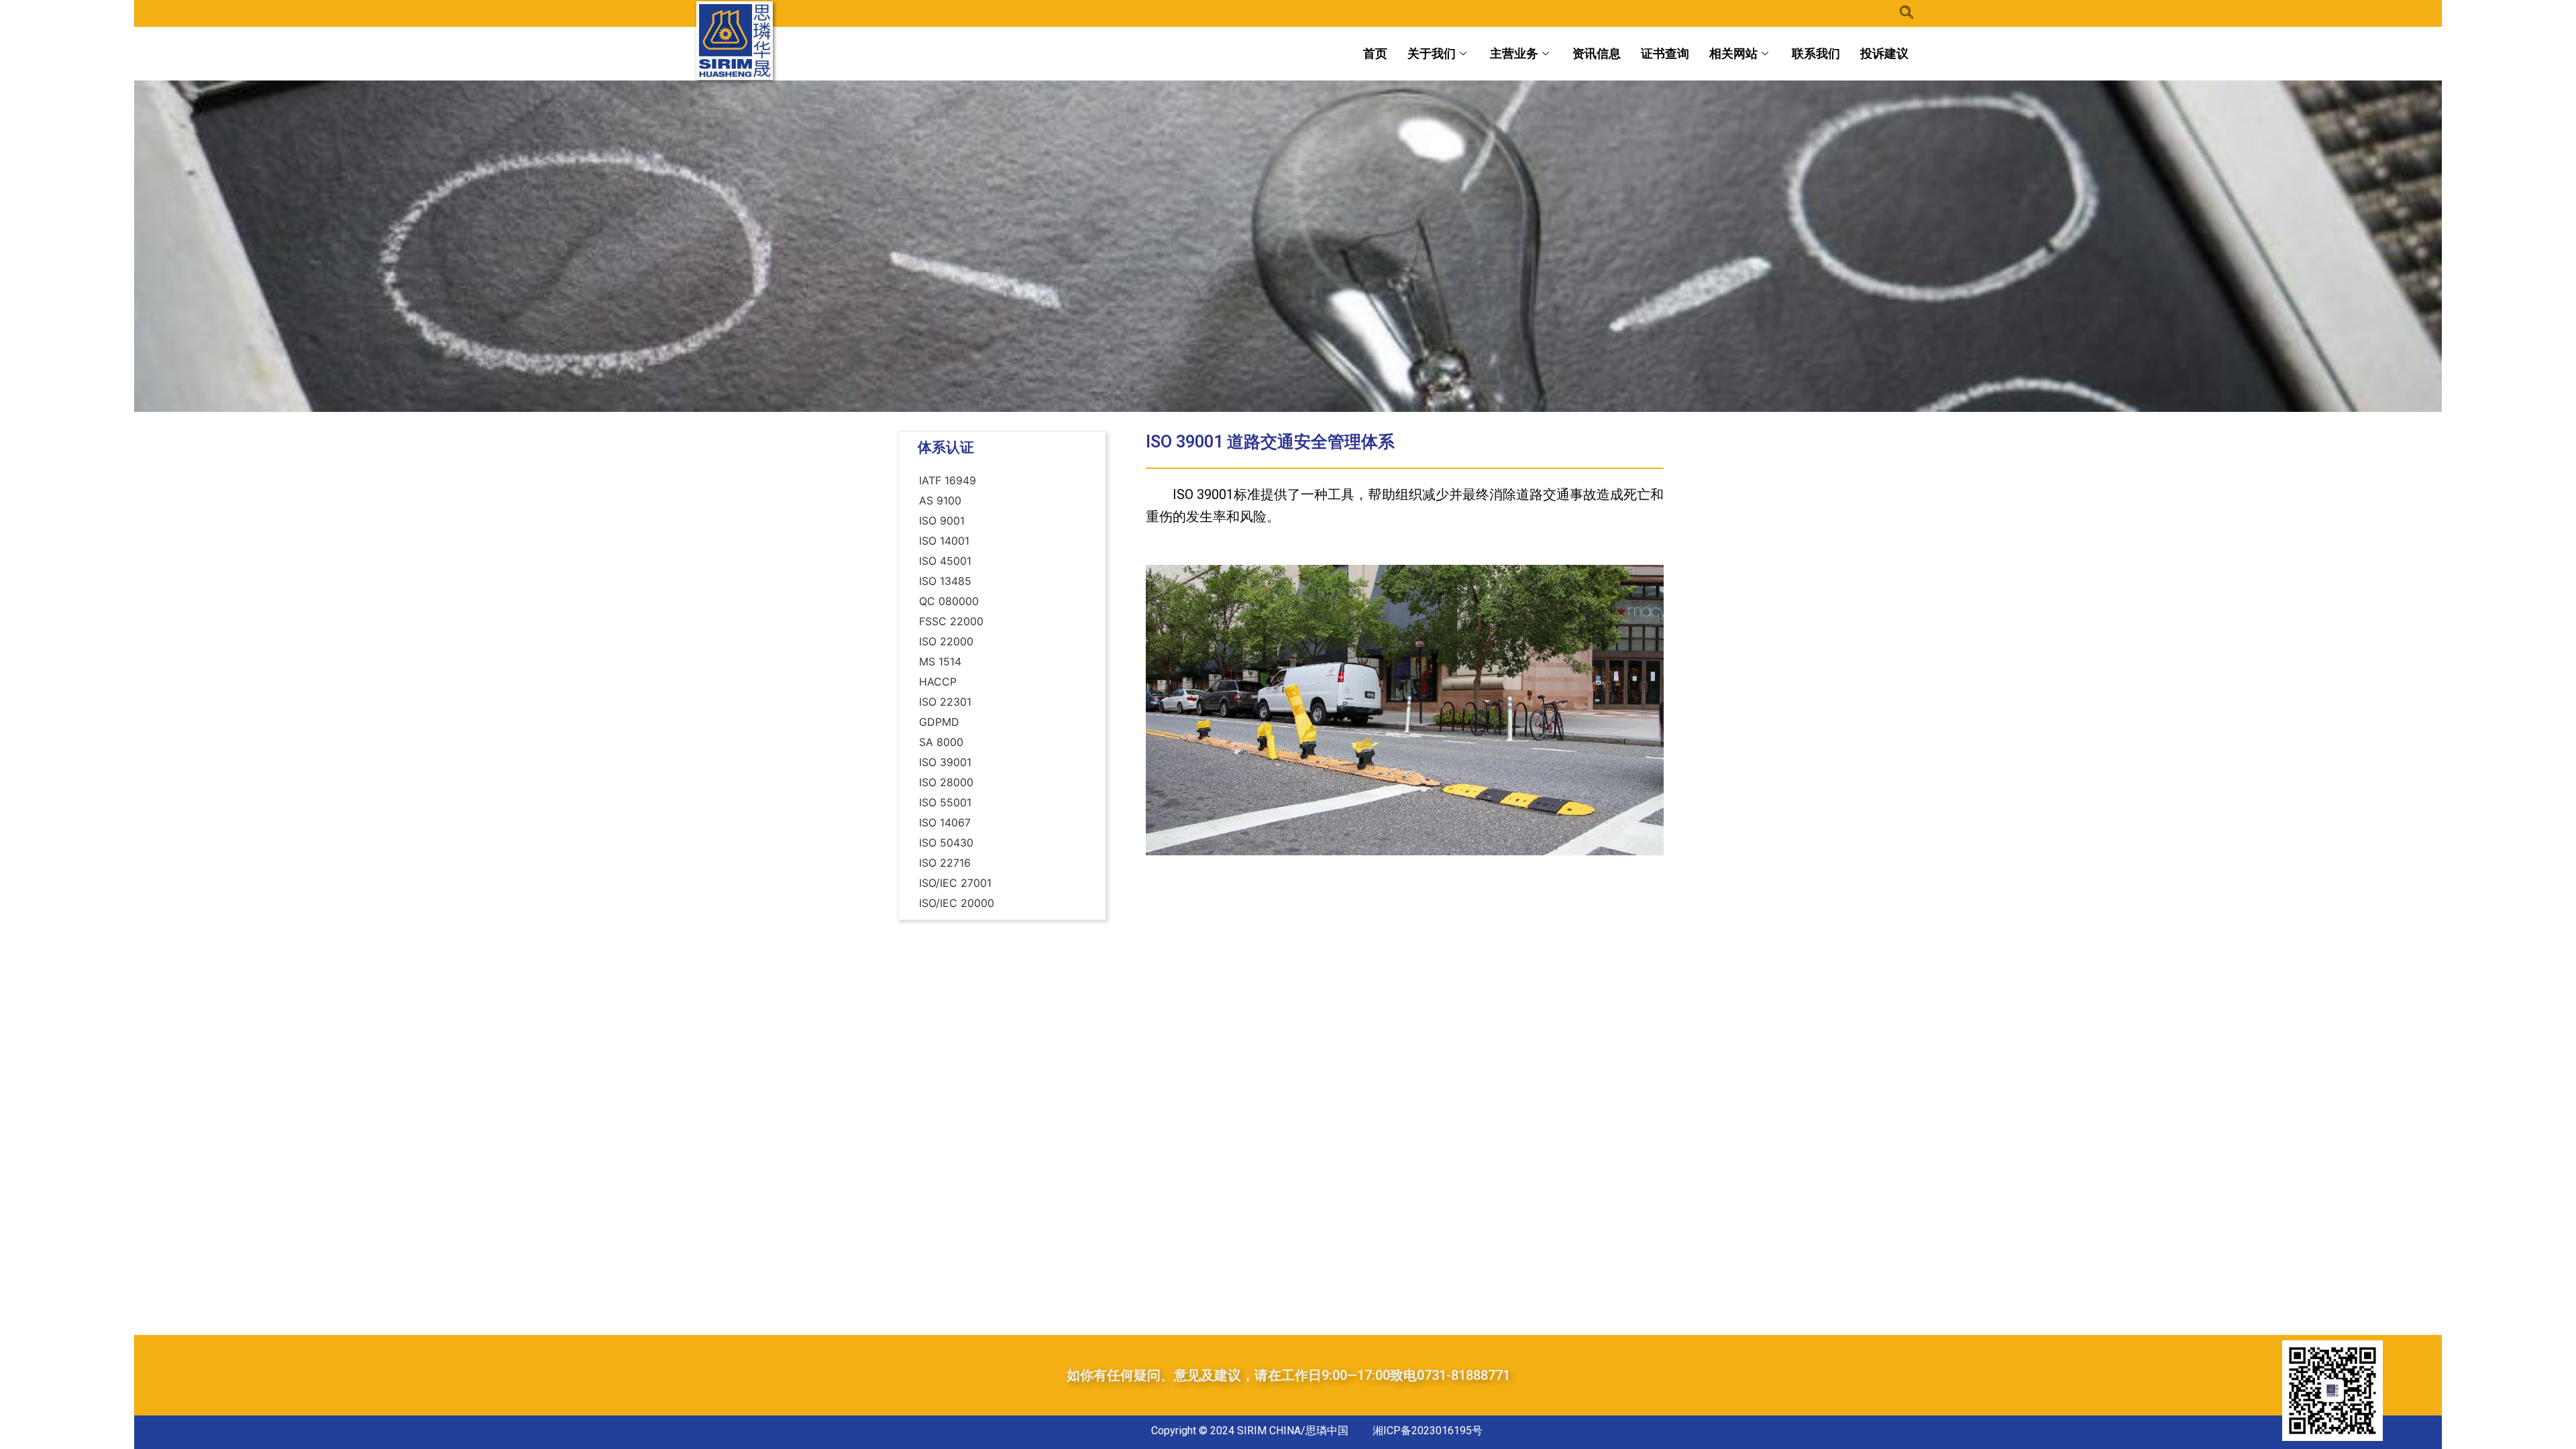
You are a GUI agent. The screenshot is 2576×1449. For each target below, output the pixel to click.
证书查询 (1665, 53)
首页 (1375, 53)
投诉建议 (1884, 53)
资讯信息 (1597, 53)
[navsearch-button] (1907, 13)
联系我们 (1816, 53)
